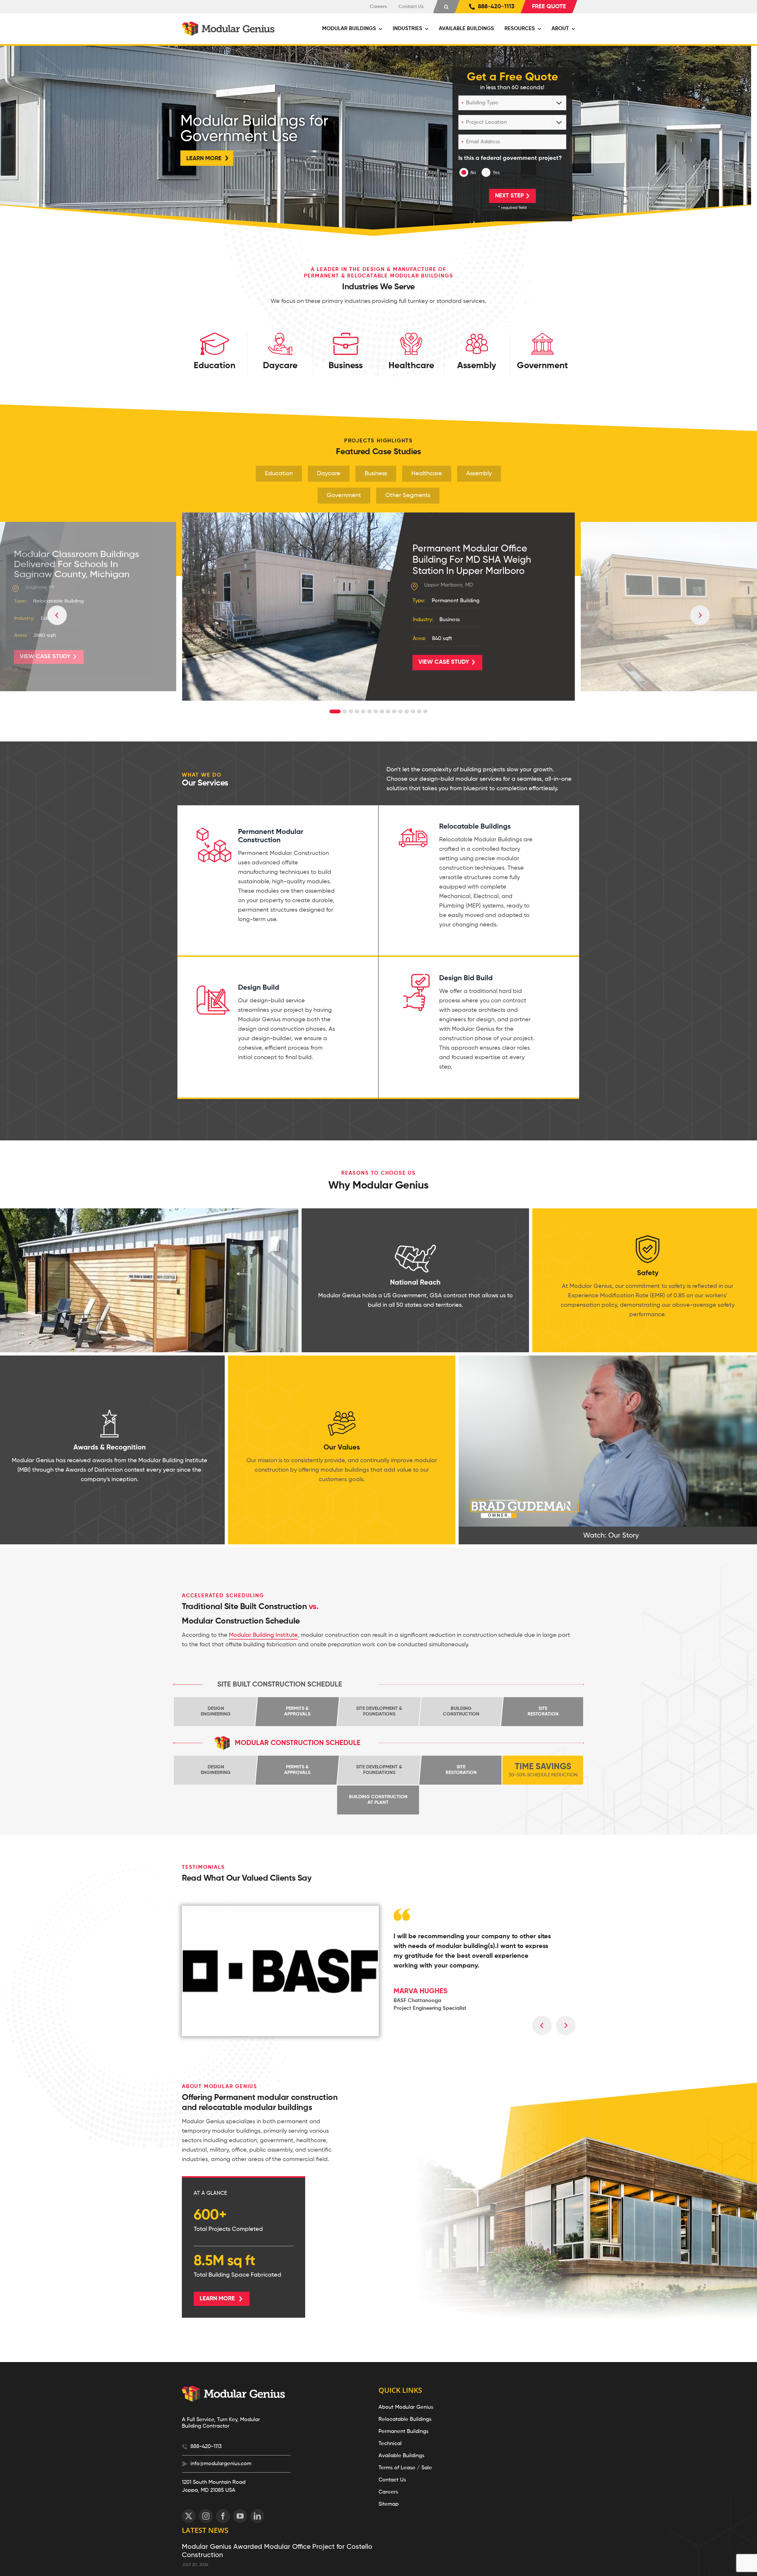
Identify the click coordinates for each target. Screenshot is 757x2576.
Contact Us (392, 2480)
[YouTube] (240, 2516)
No (473, 173)
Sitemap (389, 2504)
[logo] (229, 25)
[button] (446, 7)
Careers (388, 2492)
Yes (496, 173)
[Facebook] (223, 2516)
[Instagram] (206, 2516)
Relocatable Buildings (405, 2419)
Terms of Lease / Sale (405, 2468)
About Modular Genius (406, 2407)
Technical (390, 2444)
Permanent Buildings (403, 2431)
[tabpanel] (378, 607)
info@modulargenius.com (221, 2464)
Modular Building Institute (263, 1635)
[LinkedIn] (257, 2516)
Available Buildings (401, 2456)
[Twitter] (189, 2516)
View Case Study (45, 657)
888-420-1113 (206, 2447)
